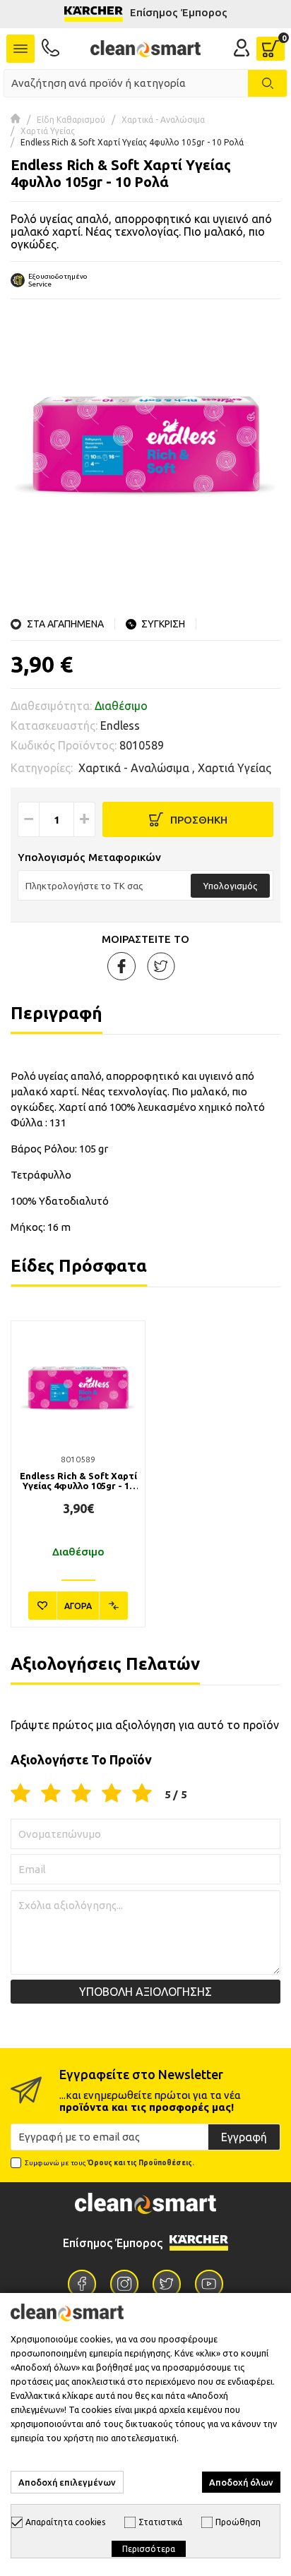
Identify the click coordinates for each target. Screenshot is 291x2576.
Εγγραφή (244, 2137)
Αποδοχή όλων (241, 2482)
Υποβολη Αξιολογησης (145, 1992)
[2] (51, 1794)
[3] (81, 1794)
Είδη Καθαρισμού (71, 120)
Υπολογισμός (230, 886)
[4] (112, 1794)
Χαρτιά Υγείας (48, 131)
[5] (142, 1794)
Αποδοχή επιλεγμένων (67, 2482)
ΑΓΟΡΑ (78, 1606)
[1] (20, 1794)
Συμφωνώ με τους (109, 2163)
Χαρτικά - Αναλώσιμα (163, 120)
